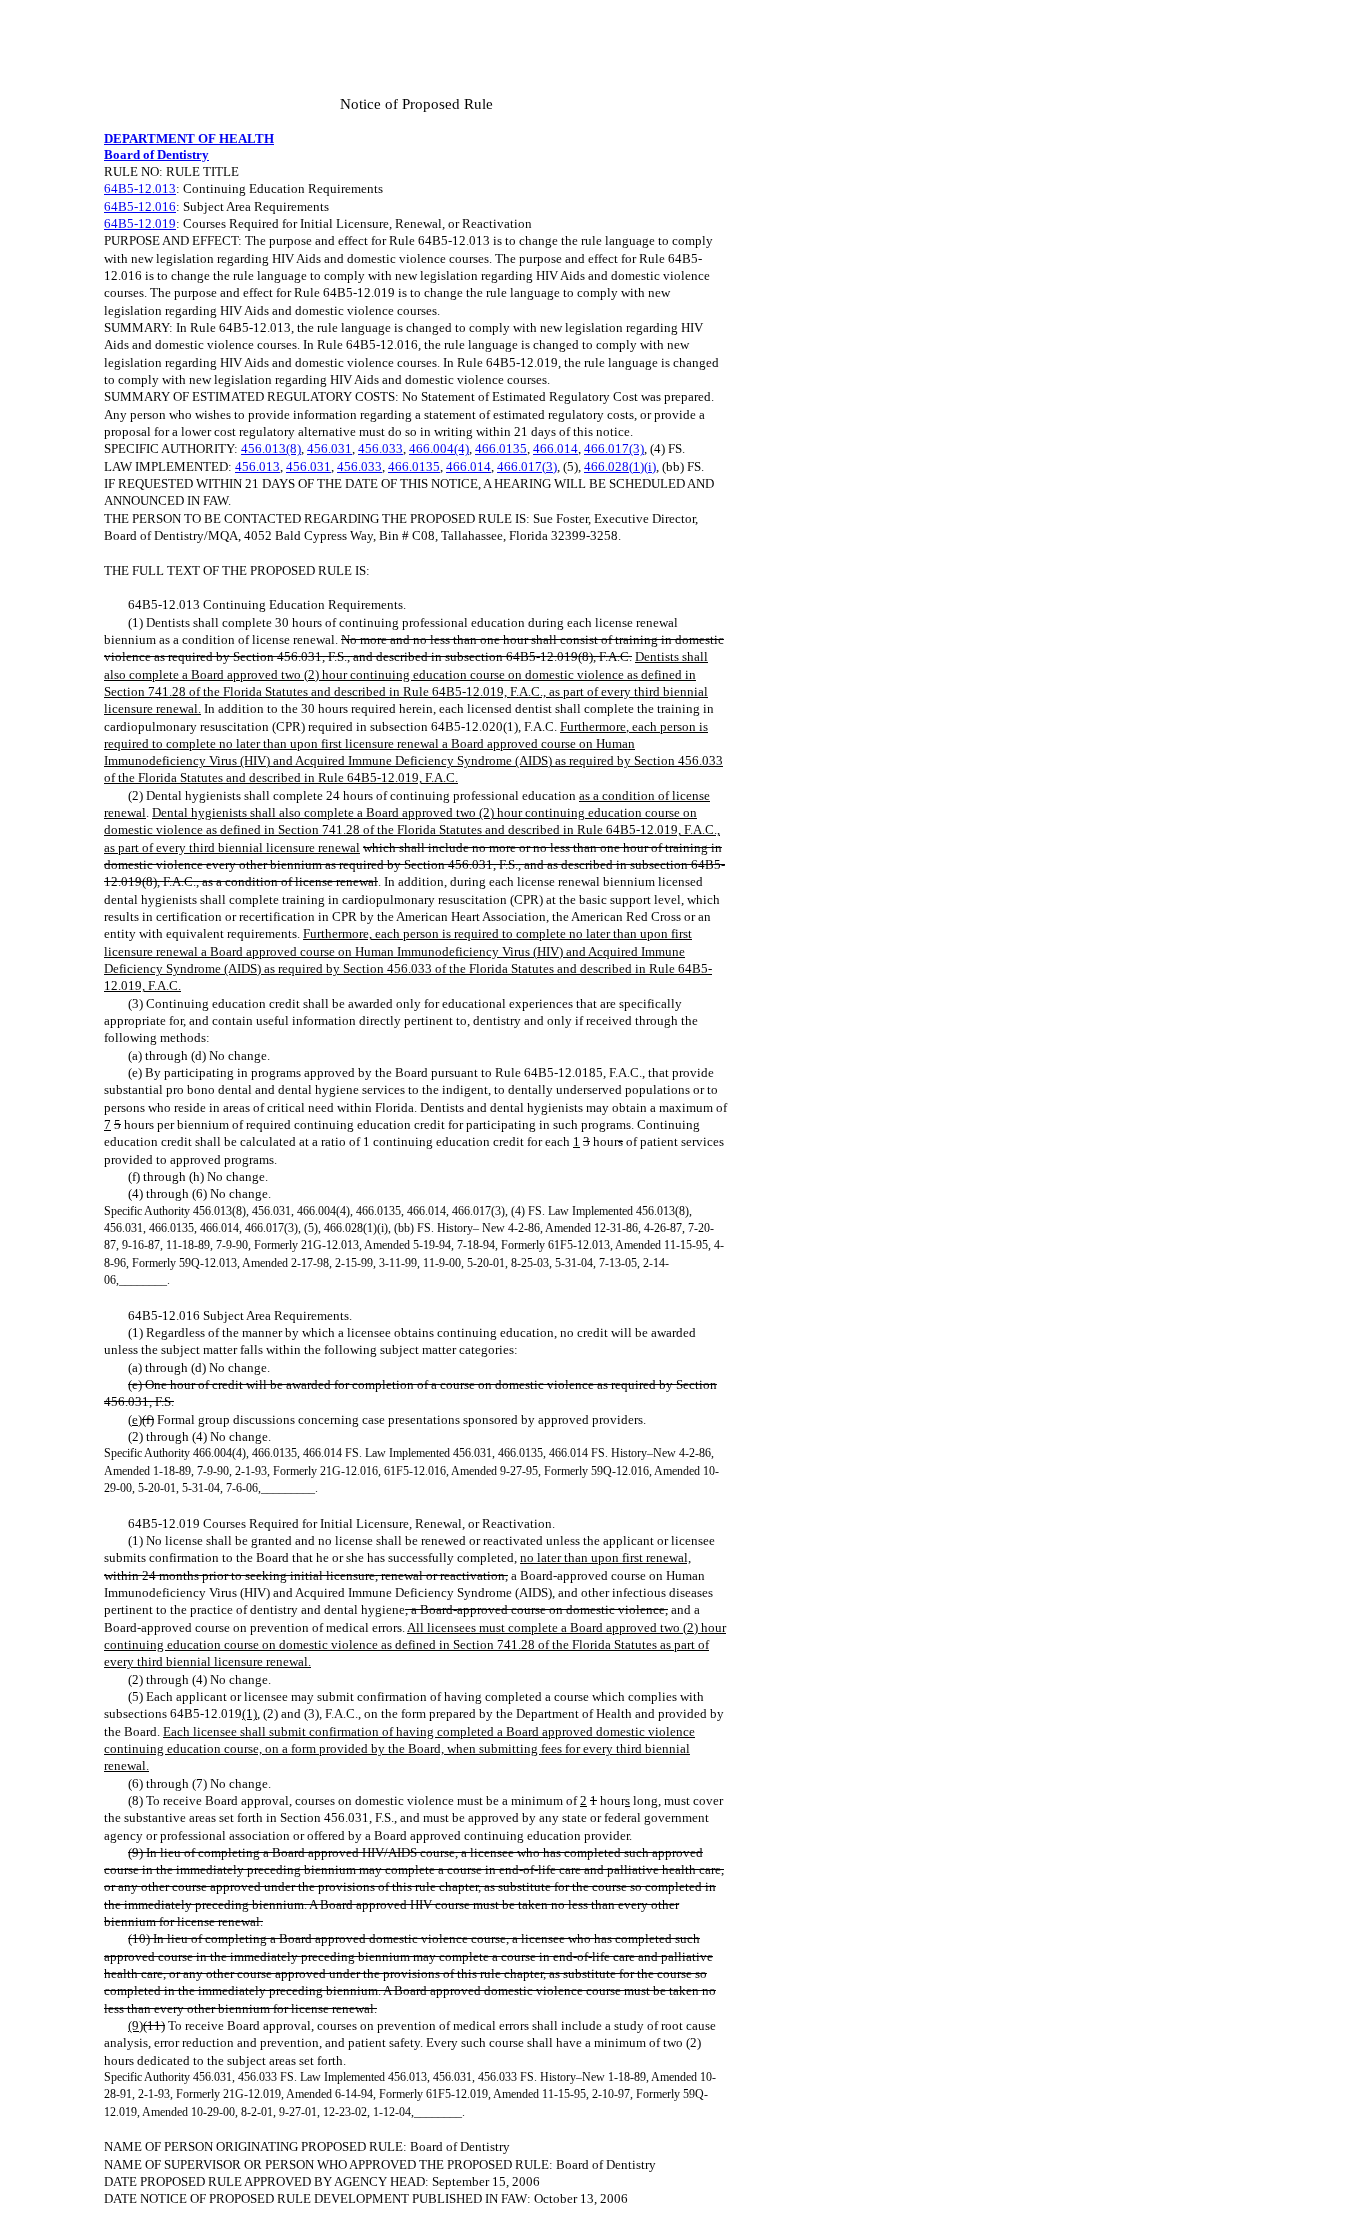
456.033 (380, 448)
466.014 (555, 448)
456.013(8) (271, 448)
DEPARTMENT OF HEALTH (189, 138)
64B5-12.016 (140, 206)
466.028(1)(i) (620, 466)
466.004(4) (439, 448)
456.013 (257, 466)
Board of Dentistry (156, 154)
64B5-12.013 (140, 188)
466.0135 (501, 448)
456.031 (329, 448)
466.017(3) (614, 448)
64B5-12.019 (140, 223)
